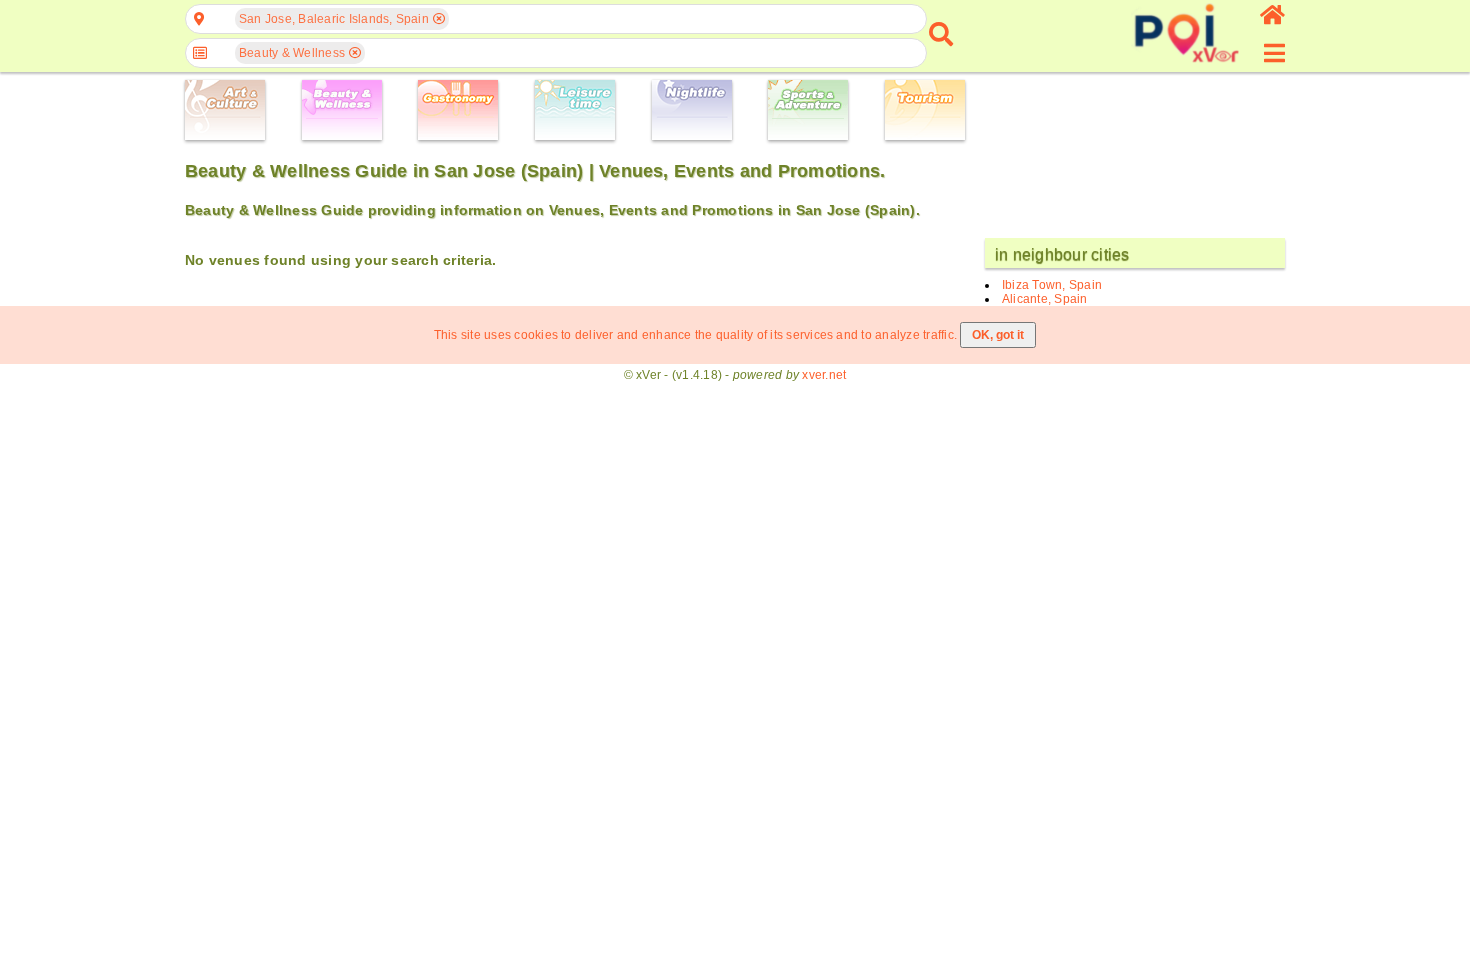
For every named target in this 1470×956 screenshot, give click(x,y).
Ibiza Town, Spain (1052, 285)
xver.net (824, 375)
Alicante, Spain (1045, 299)
